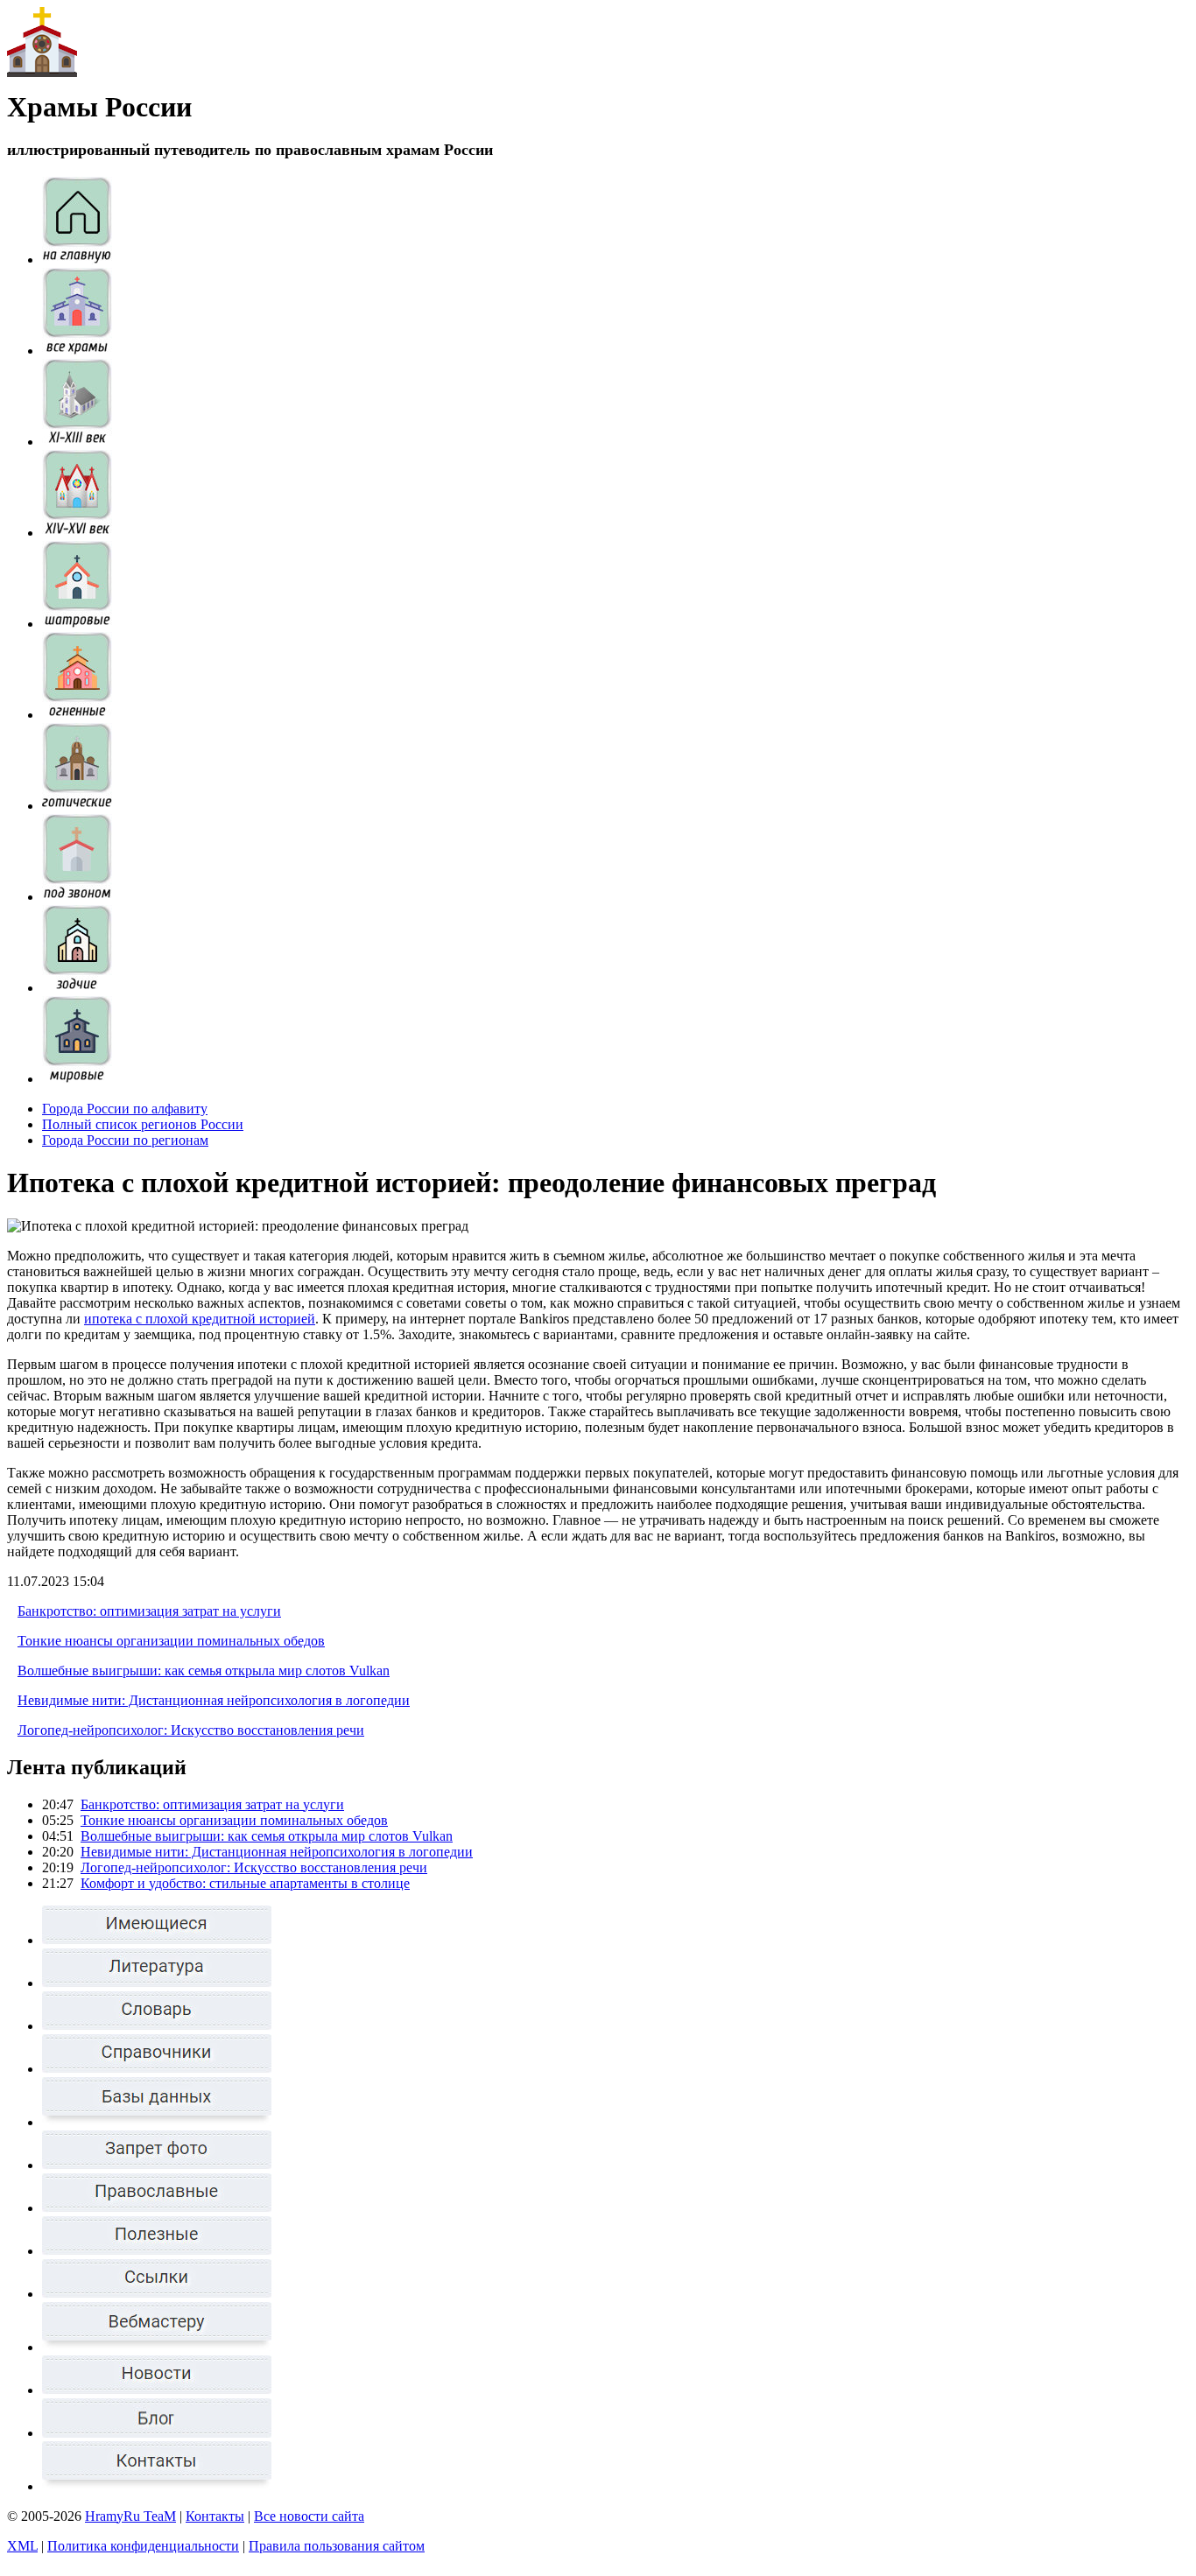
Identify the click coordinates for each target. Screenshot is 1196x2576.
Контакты (215, 2516)
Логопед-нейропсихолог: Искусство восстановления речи (191, 1730)
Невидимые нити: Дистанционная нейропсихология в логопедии (214, 1700)
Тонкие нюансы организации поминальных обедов (171, 1641)
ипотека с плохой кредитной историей (200, 1319)
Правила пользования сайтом (337, 2546)
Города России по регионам (125, 1140)
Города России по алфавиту (125, 1109)
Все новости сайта (309, 2516)
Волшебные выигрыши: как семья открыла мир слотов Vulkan (204, 1671)
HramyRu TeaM (130, 2516)
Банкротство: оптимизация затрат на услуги (149, 1611)
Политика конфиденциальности (143, 2546)
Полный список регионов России (143, 1124)
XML (22, 2546)
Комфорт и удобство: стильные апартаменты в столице (245, 1883)
